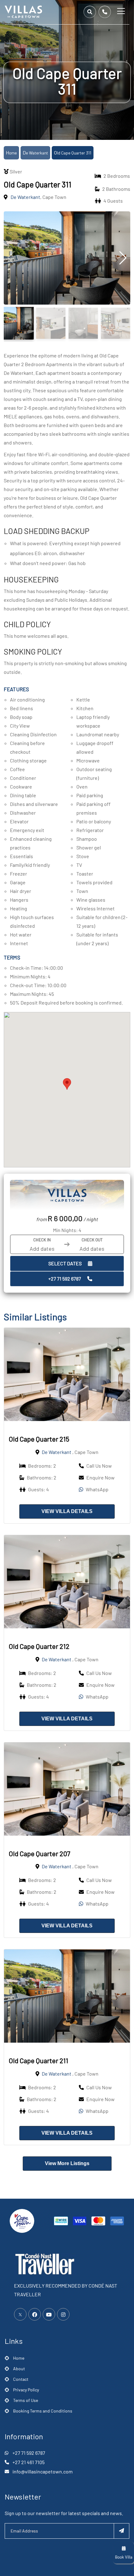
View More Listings (67, 2163)
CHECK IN (42, 1240)
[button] (67, 1084)
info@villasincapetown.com (43, 2471)
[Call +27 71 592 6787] (105, 12)
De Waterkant (35, 153)
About (19, 2369)
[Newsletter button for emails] (122, 2531)
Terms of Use (26, 2400)
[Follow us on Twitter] (20, 2314)
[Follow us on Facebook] (35, 2314)
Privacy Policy (26, 2390)
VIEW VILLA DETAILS (67, 1511)
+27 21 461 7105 (29, 2462)
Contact (21, 2379)
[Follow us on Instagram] (63, 2314)
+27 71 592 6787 (65, 1279)
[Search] (90, 12)
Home (11, 153)
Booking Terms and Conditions (43, 2411)
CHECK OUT (92, 1240)
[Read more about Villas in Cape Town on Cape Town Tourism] (22, 2220)
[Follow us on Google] (49, 2314)
